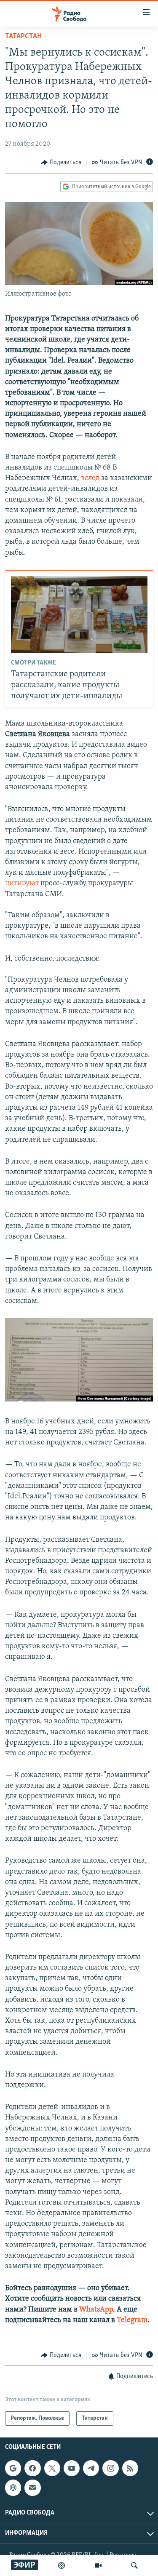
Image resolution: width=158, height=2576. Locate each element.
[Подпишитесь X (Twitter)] (52, 2468)
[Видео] (98, 2565)
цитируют (22, 884)
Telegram (132, 2320)
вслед (90, 478)
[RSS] (130, 2468)
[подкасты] (62, 2565)
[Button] (61, 163)
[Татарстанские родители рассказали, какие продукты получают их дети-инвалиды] (79, 614)
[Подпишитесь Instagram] (110, 2468)
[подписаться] (32, 2488)
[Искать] (134, 2565)
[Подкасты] (13, 2488)
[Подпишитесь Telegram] (91, 2468)
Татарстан (23, 37)
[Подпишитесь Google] (13, 2468)
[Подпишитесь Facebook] (32, 2468)
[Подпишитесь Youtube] (72, 2468)
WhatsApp (96, 2310)
